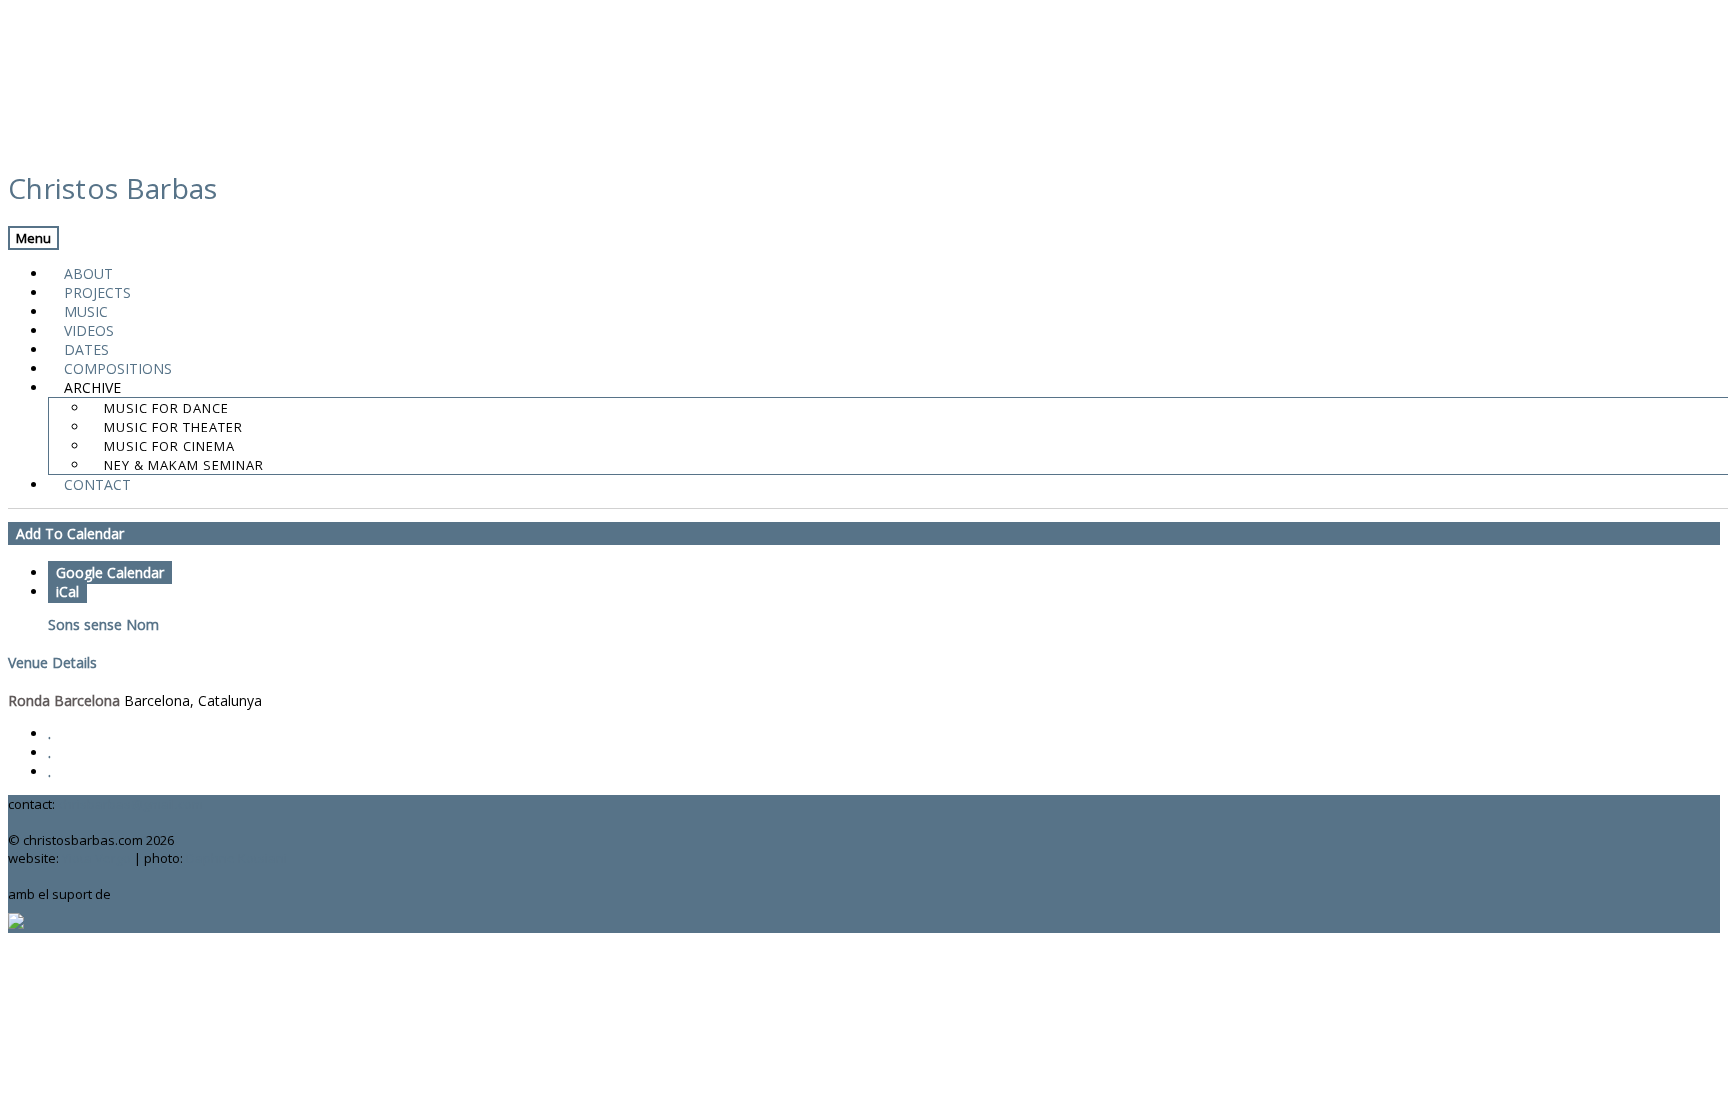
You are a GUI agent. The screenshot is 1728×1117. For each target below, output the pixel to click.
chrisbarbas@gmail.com (130, 804)
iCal (67, 591)
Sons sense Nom (103, 624)
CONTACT (97, 484)
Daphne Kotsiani (236, 858)
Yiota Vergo (96, 858)
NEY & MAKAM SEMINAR (184, 465)
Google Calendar (110, 572)
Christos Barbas (113, 188)
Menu (33, 238)
